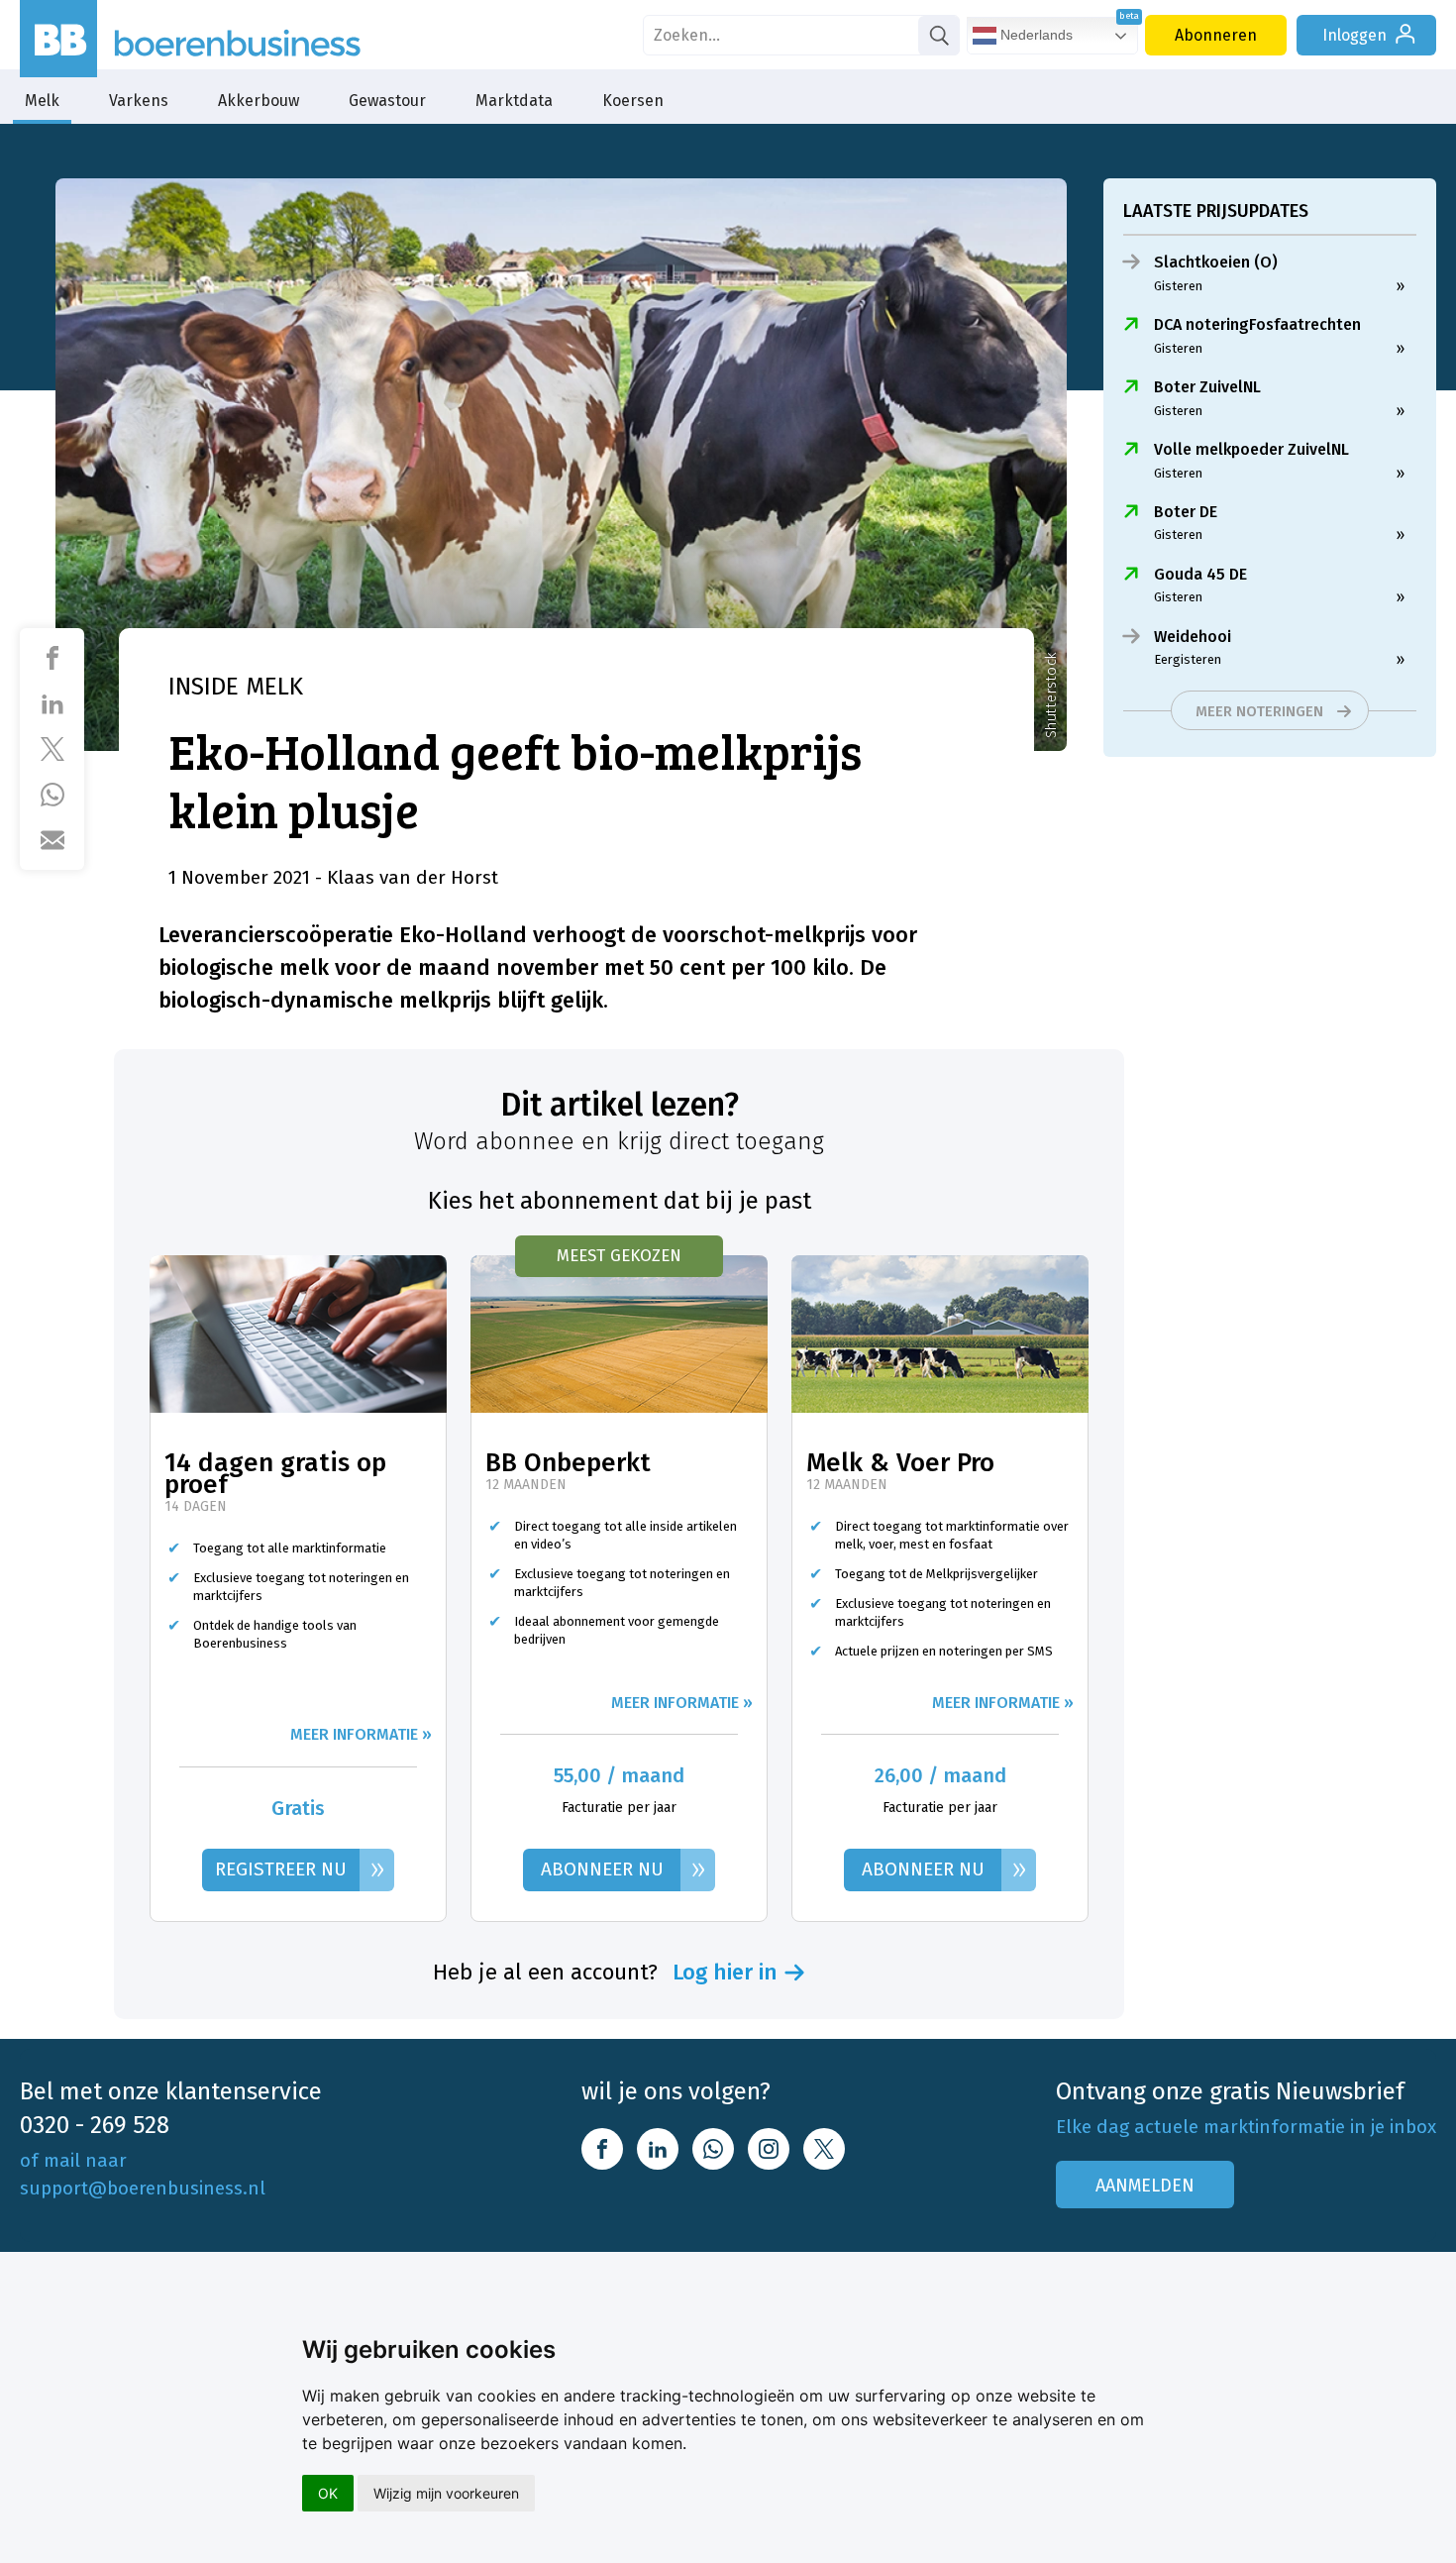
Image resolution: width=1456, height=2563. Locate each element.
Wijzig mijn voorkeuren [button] (446, 2493)
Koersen (633, 101)
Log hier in (725, 1973)
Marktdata (514, 101)
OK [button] (328, 2493)
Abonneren (1216, 35)
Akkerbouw (259, 101)
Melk (42, 101)
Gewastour (387, 101)
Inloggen (1354, 35)
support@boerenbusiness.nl (143, 2188)
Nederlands (1035, 35)
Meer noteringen (1259, 711)
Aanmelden (1145, 2186)
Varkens (139, 101)
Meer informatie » (361, 1734)
